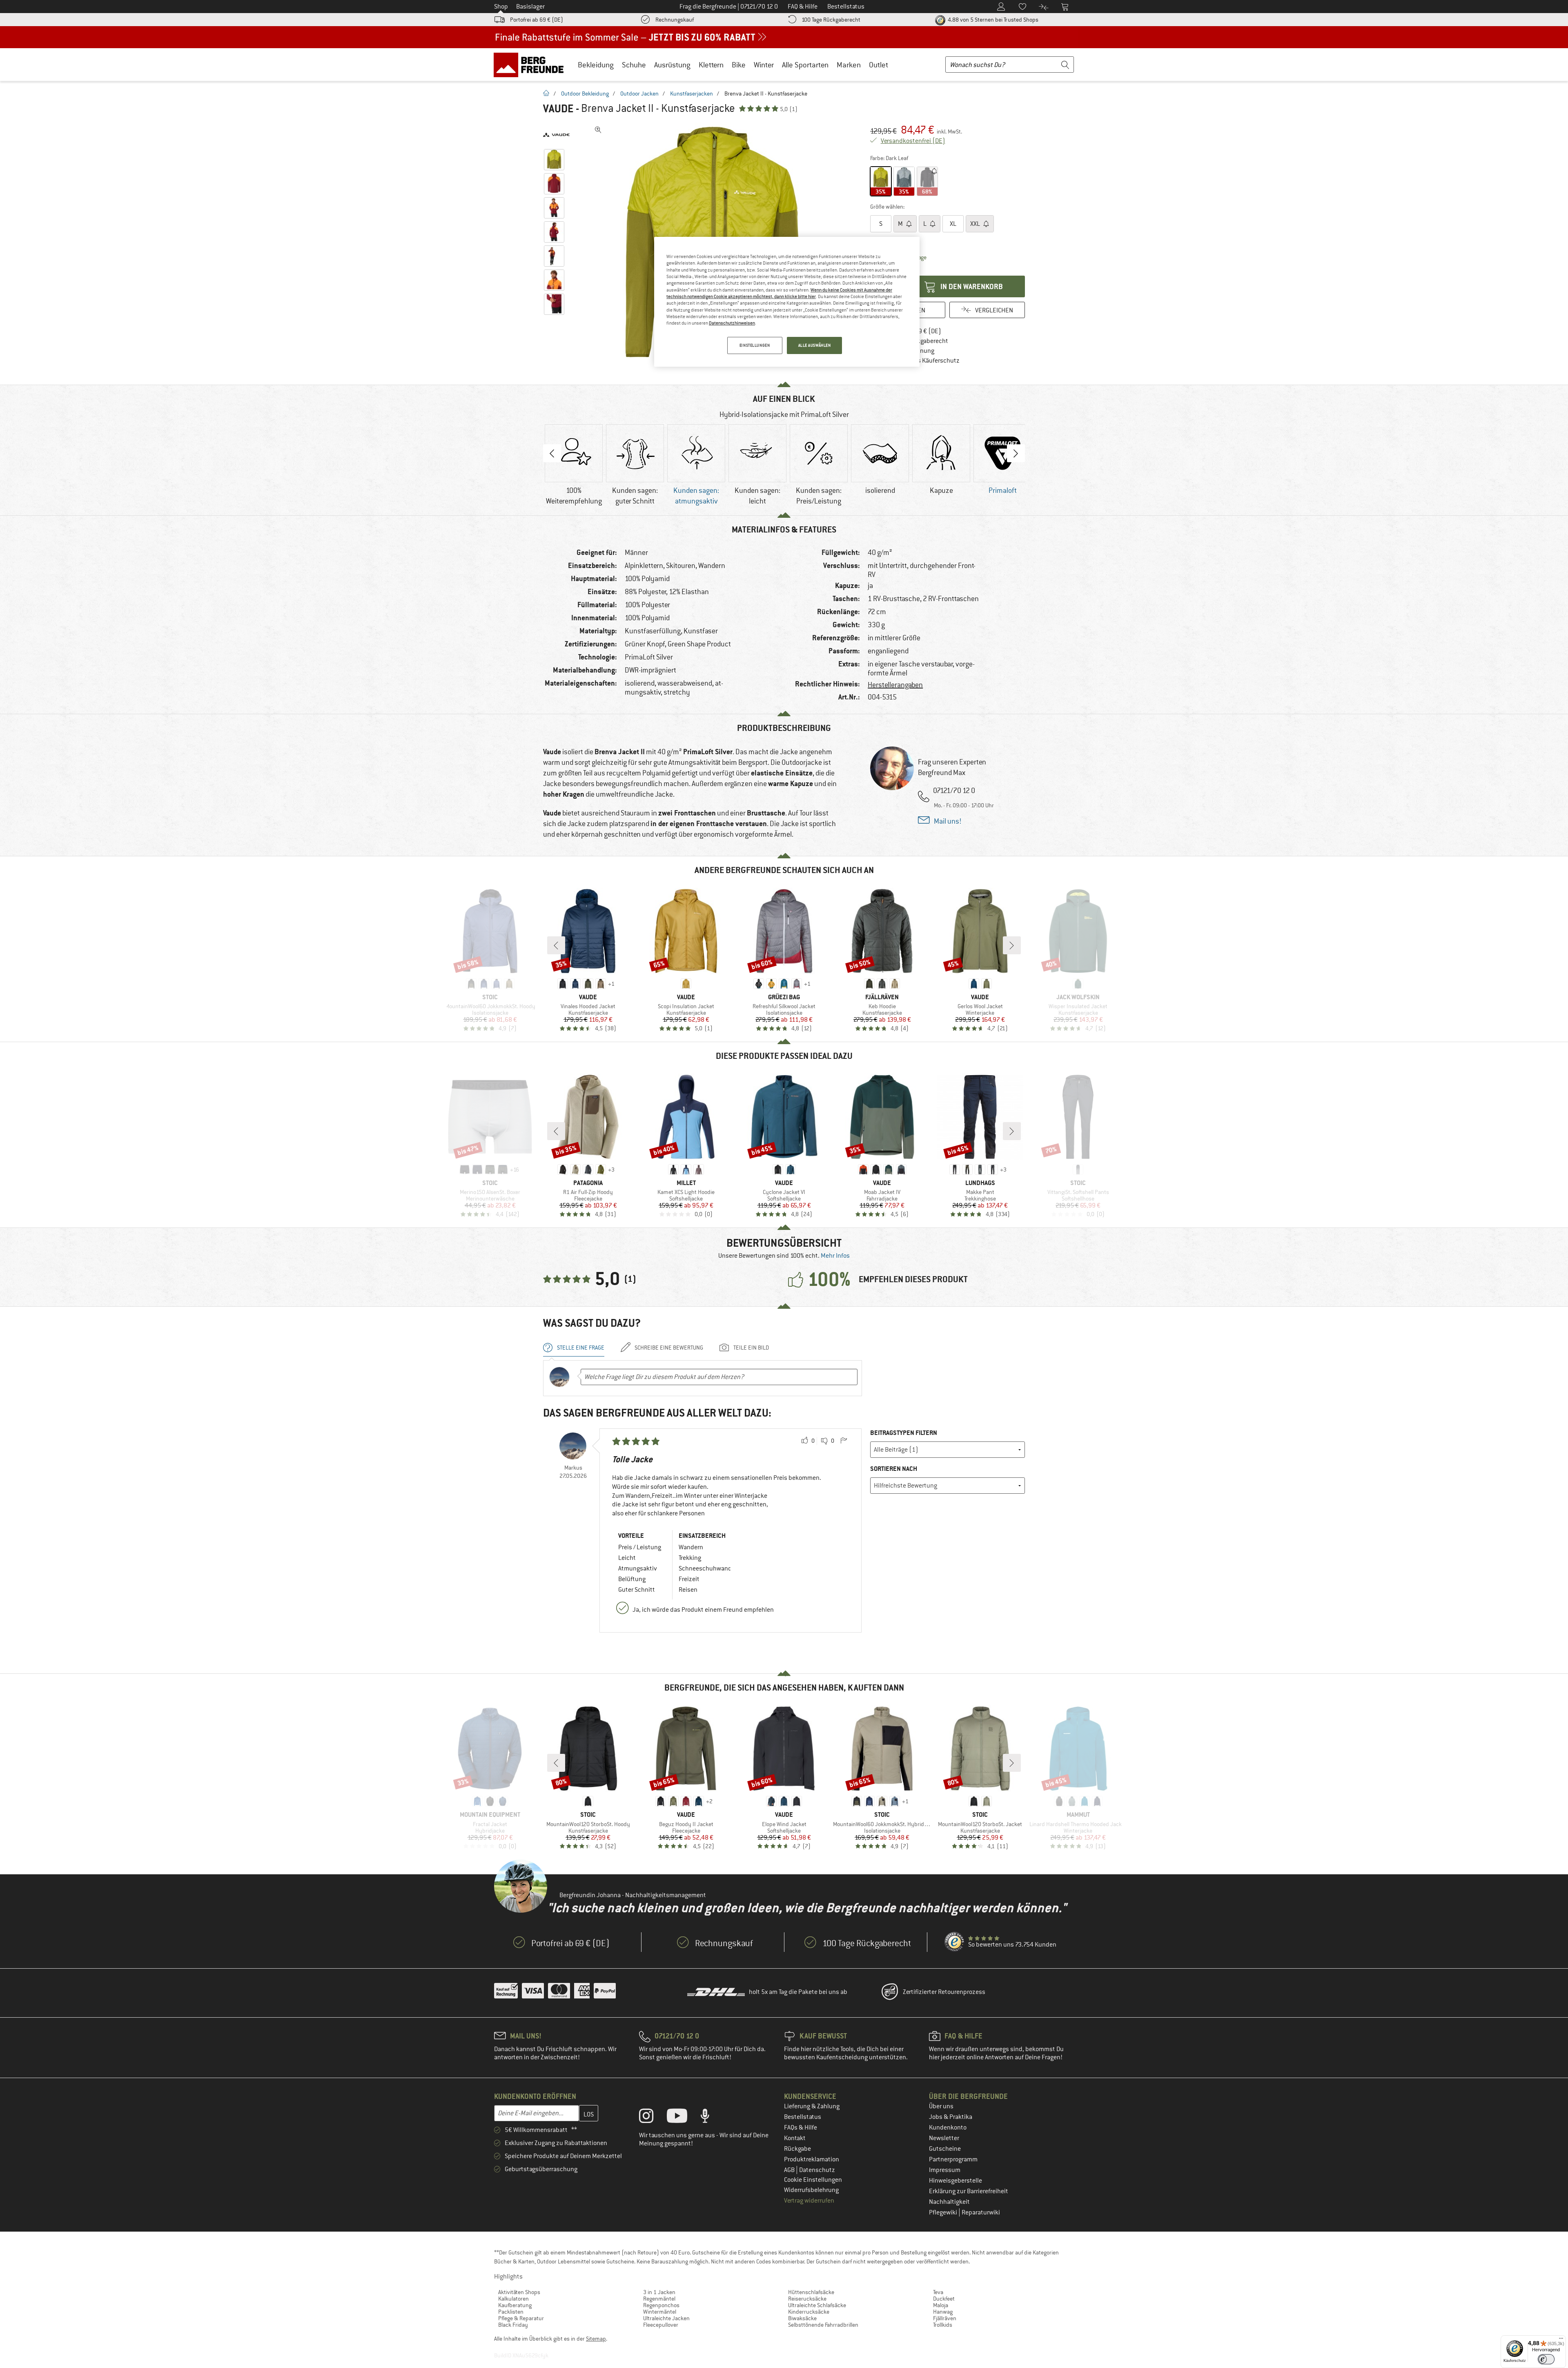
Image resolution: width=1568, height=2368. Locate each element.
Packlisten (511, 2312)
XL (953, 224)
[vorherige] (556, 945)
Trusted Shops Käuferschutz (921, 361)
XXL (976, 224)
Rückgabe (797, 2149)
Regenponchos (661, 2305)
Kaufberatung (515, 2305)
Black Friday (513, 2325)
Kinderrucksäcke (809, 2312)
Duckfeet (944, 2299)
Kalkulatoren (513, 2299)
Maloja (941, 2305)
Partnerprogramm (953, 2159)
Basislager (530, 7)
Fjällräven (945, 2318)
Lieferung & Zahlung (812, 2106)
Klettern (711, 65)
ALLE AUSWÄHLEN (815, 345)
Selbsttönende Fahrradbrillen (823, 2325)
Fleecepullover (661, 2325)
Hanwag (943, 2312)
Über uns (941, 2106)
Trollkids (943, 2325)
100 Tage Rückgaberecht (831, 20)
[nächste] (1012, 945)
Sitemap (596, 2339)
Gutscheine (945, 2149)
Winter (764, 65)
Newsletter (944, 2138)
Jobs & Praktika (951, 2117)
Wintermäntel (660, 2312)
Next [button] (1016, 453)
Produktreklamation (812, 2159)
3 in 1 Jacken (659, 2292)
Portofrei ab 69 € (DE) (537, 20)
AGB (790, 2170)
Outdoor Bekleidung (585, 94)
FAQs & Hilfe (801, 2127)
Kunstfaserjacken (692, 94)
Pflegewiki (944, 2212)
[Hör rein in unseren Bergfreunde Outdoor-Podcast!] (711, 2118)
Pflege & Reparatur (521, 2318)
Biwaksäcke (802, 2318)
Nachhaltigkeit (949, 2202)
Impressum (945, 2170)
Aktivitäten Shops (519, 2292)
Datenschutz (817, 2170)
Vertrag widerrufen (809, 2201)
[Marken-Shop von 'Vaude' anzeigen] (556, 135)
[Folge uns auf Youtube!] (683, 2118)
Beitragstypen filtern (904, 1433)
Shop (501, 7)
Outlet (879, 65)
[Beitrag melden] (844, 1441)
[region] (787, 302)
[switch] (1546, 2359)
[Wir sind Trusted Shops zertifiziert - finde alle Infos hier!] (955, 1942)
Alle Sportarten (805, 65)
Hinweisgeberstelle (955, 2181)
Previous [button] (552, 453)
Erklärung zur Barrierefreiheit (969, 2191)
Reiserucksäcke (807, 2299)
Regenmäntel (659, 2299)
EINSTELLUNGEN (755, 345)
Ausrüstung (672, 65)
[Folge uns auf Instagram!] (652, 2118)
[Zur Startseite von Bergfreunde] (531, 65)
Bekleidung (596, 65)
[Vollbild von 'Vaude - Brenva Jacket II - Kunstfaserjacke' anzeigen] (598, 130)
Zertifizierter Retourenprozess (944, 1992)
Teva (938, 2292)
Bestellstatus (803, 2117)
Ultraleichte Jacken (666, 2318)
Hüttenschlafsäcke (811, 2292)
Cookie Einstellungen (813, 2180)
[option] (574, 466)
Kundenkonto (948, 2127)
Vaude (558, 109)
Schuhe (634, 65)
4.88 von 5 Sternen (992, 20)
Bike (739, 65)
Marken (849, 65)
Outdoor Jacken (639, 94)
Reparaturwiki (981, 2212)
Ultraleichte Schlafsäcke (817, 2305)
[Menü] (1561, 2340)
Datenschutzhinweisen (732, 323)
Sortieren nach (894, 1469)
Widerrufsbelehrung (811, 2190)
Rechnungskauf (675, 20)
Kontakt (795, 2138)
